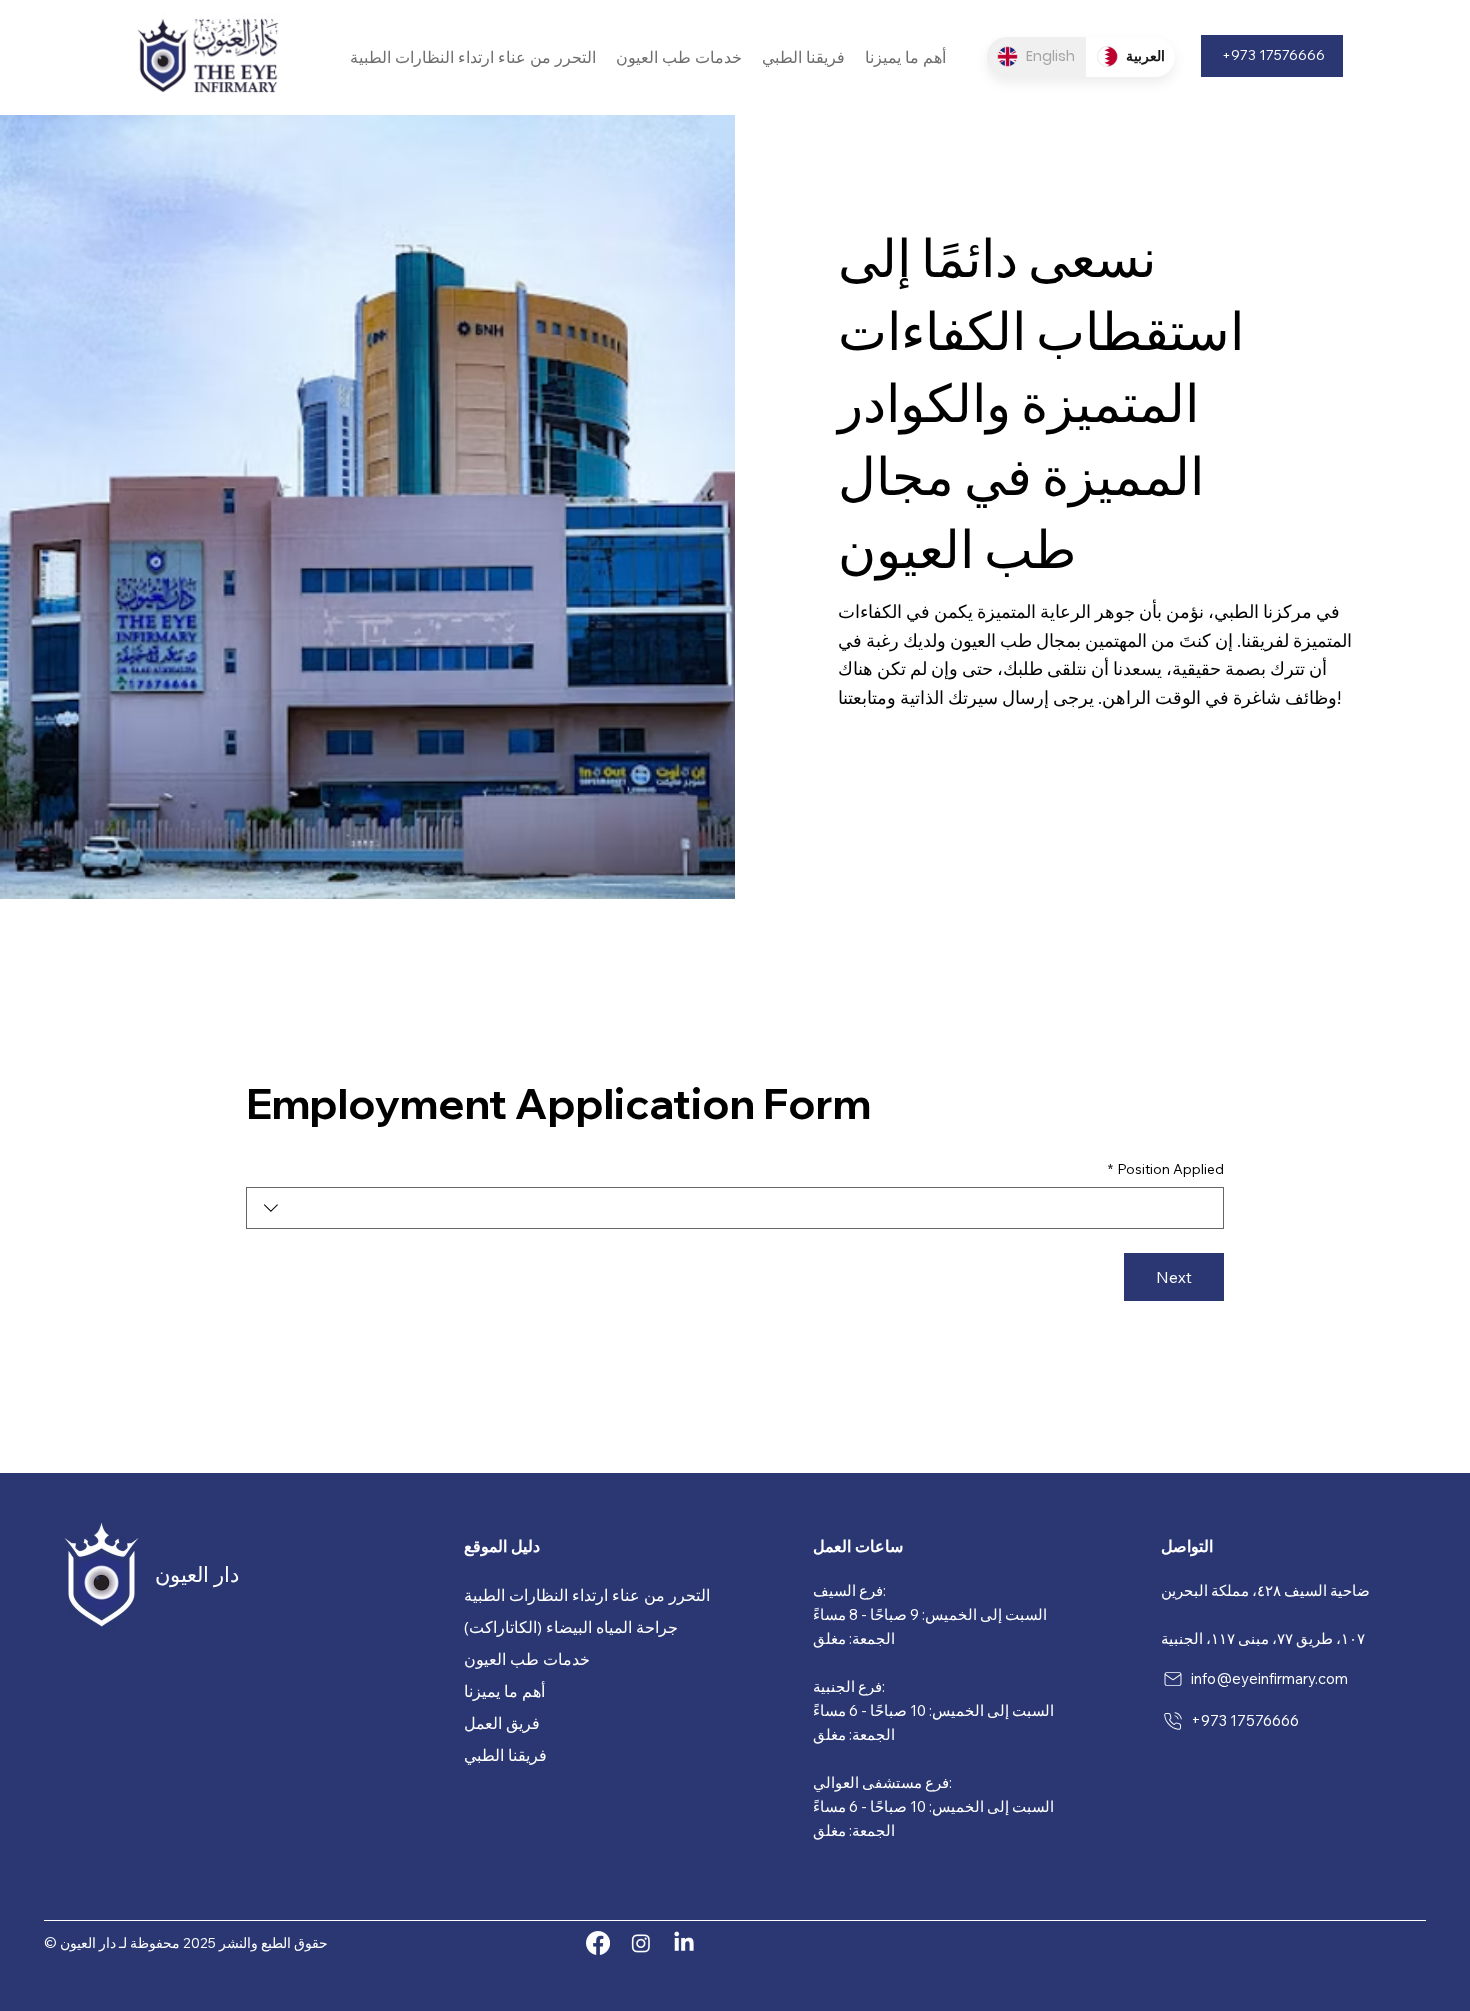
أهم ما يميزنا (504, 1691)
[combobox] (735, 1208)
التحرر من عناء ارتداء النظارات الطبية (587, 1595)
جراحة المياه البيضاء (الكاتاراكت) (571, 1627)
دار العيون (197, 1574)
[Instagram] (641, 1943)
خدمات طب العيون (527, 1659)
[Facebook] (598, 1943)
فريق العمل (502, 1723)
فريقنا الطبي (505, 1755)
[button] (473, 57)
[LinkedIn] (684, 1943)
